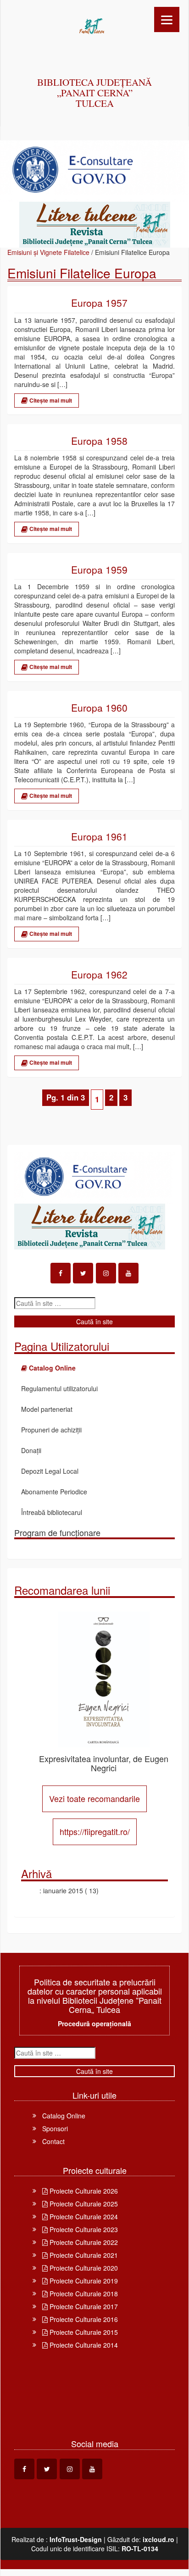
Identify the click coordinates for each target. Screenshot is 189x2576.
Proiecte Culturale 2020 (83, 2268)
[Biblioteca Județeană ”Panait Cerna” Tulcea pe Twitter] (83, 1273)
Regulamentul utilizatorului (59, 1388)
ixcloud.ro (158, 2539)
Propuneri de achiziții (51, 1430)
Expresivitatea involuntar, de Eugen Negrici (104, 1763)
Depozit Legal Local (50, 1471)
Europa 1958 (99, 441)
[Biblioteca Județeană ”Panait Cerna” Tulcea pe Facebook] (61, 1273)
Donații (31, 1450)
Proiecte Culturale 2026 (83, 2191)
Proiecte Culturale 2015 (83, 2332)
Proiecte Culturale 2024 (83, 2217)
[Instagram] (106, 1273)
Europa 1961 (99, 837)
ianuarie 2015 (63, 1891)
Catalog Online (64, 2116)
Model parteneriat (47, 1409)
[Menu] (167, 19)
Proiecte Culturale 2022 (83, 2242)
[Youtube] (128, 1273)
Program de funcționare (57, 1532)
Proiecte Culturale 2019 (83, 2281)
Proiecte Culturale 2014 (83, 2345)
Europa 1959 (99, 570)
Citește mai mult (50, 400)
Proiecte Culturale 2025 (83, 2204)
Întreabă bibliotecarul (52, 1512)
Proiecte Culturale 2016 (83, 2319)
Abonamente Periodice (54, 1492)
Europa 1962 (99, 975)
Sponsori (55, 2128)
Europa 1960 (99, 708)
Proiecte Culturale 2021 (83, 2255)
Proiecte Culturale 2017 (83, 2306)
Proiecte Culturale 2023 (83, 2229)
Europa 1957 (99, 303)
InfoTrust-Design (76, 2539)
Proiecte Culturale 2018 (83, 2294)
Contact (53, 2141)
